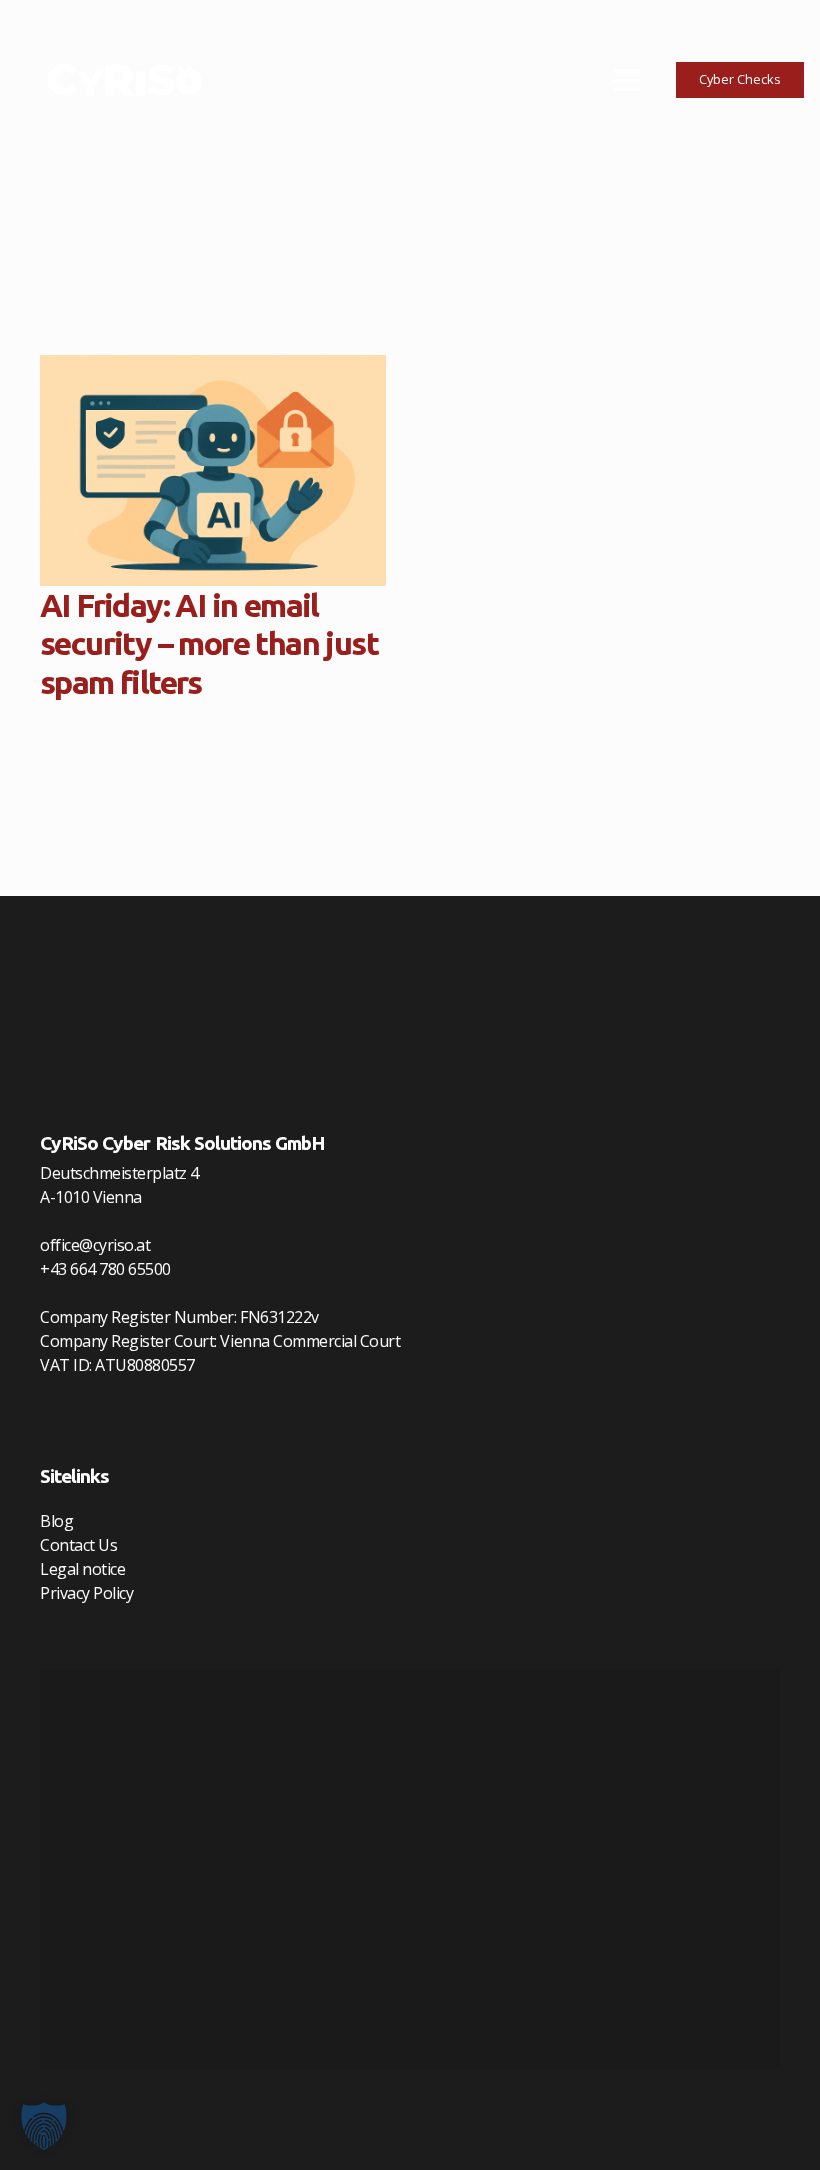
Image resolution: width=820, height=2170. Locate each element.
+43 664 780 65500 (105, 1269)
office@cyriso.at (95, 1245)
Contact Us (78, 1545)
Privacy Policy (86, 1593)
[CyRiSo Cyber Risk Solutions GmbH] (125, 80)
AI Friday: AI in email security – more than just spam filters (209, 643)
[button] (627, 80)
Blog (56, 1521)
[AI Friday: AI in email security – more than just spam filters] (213, 470)
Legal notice (82, 1569)
